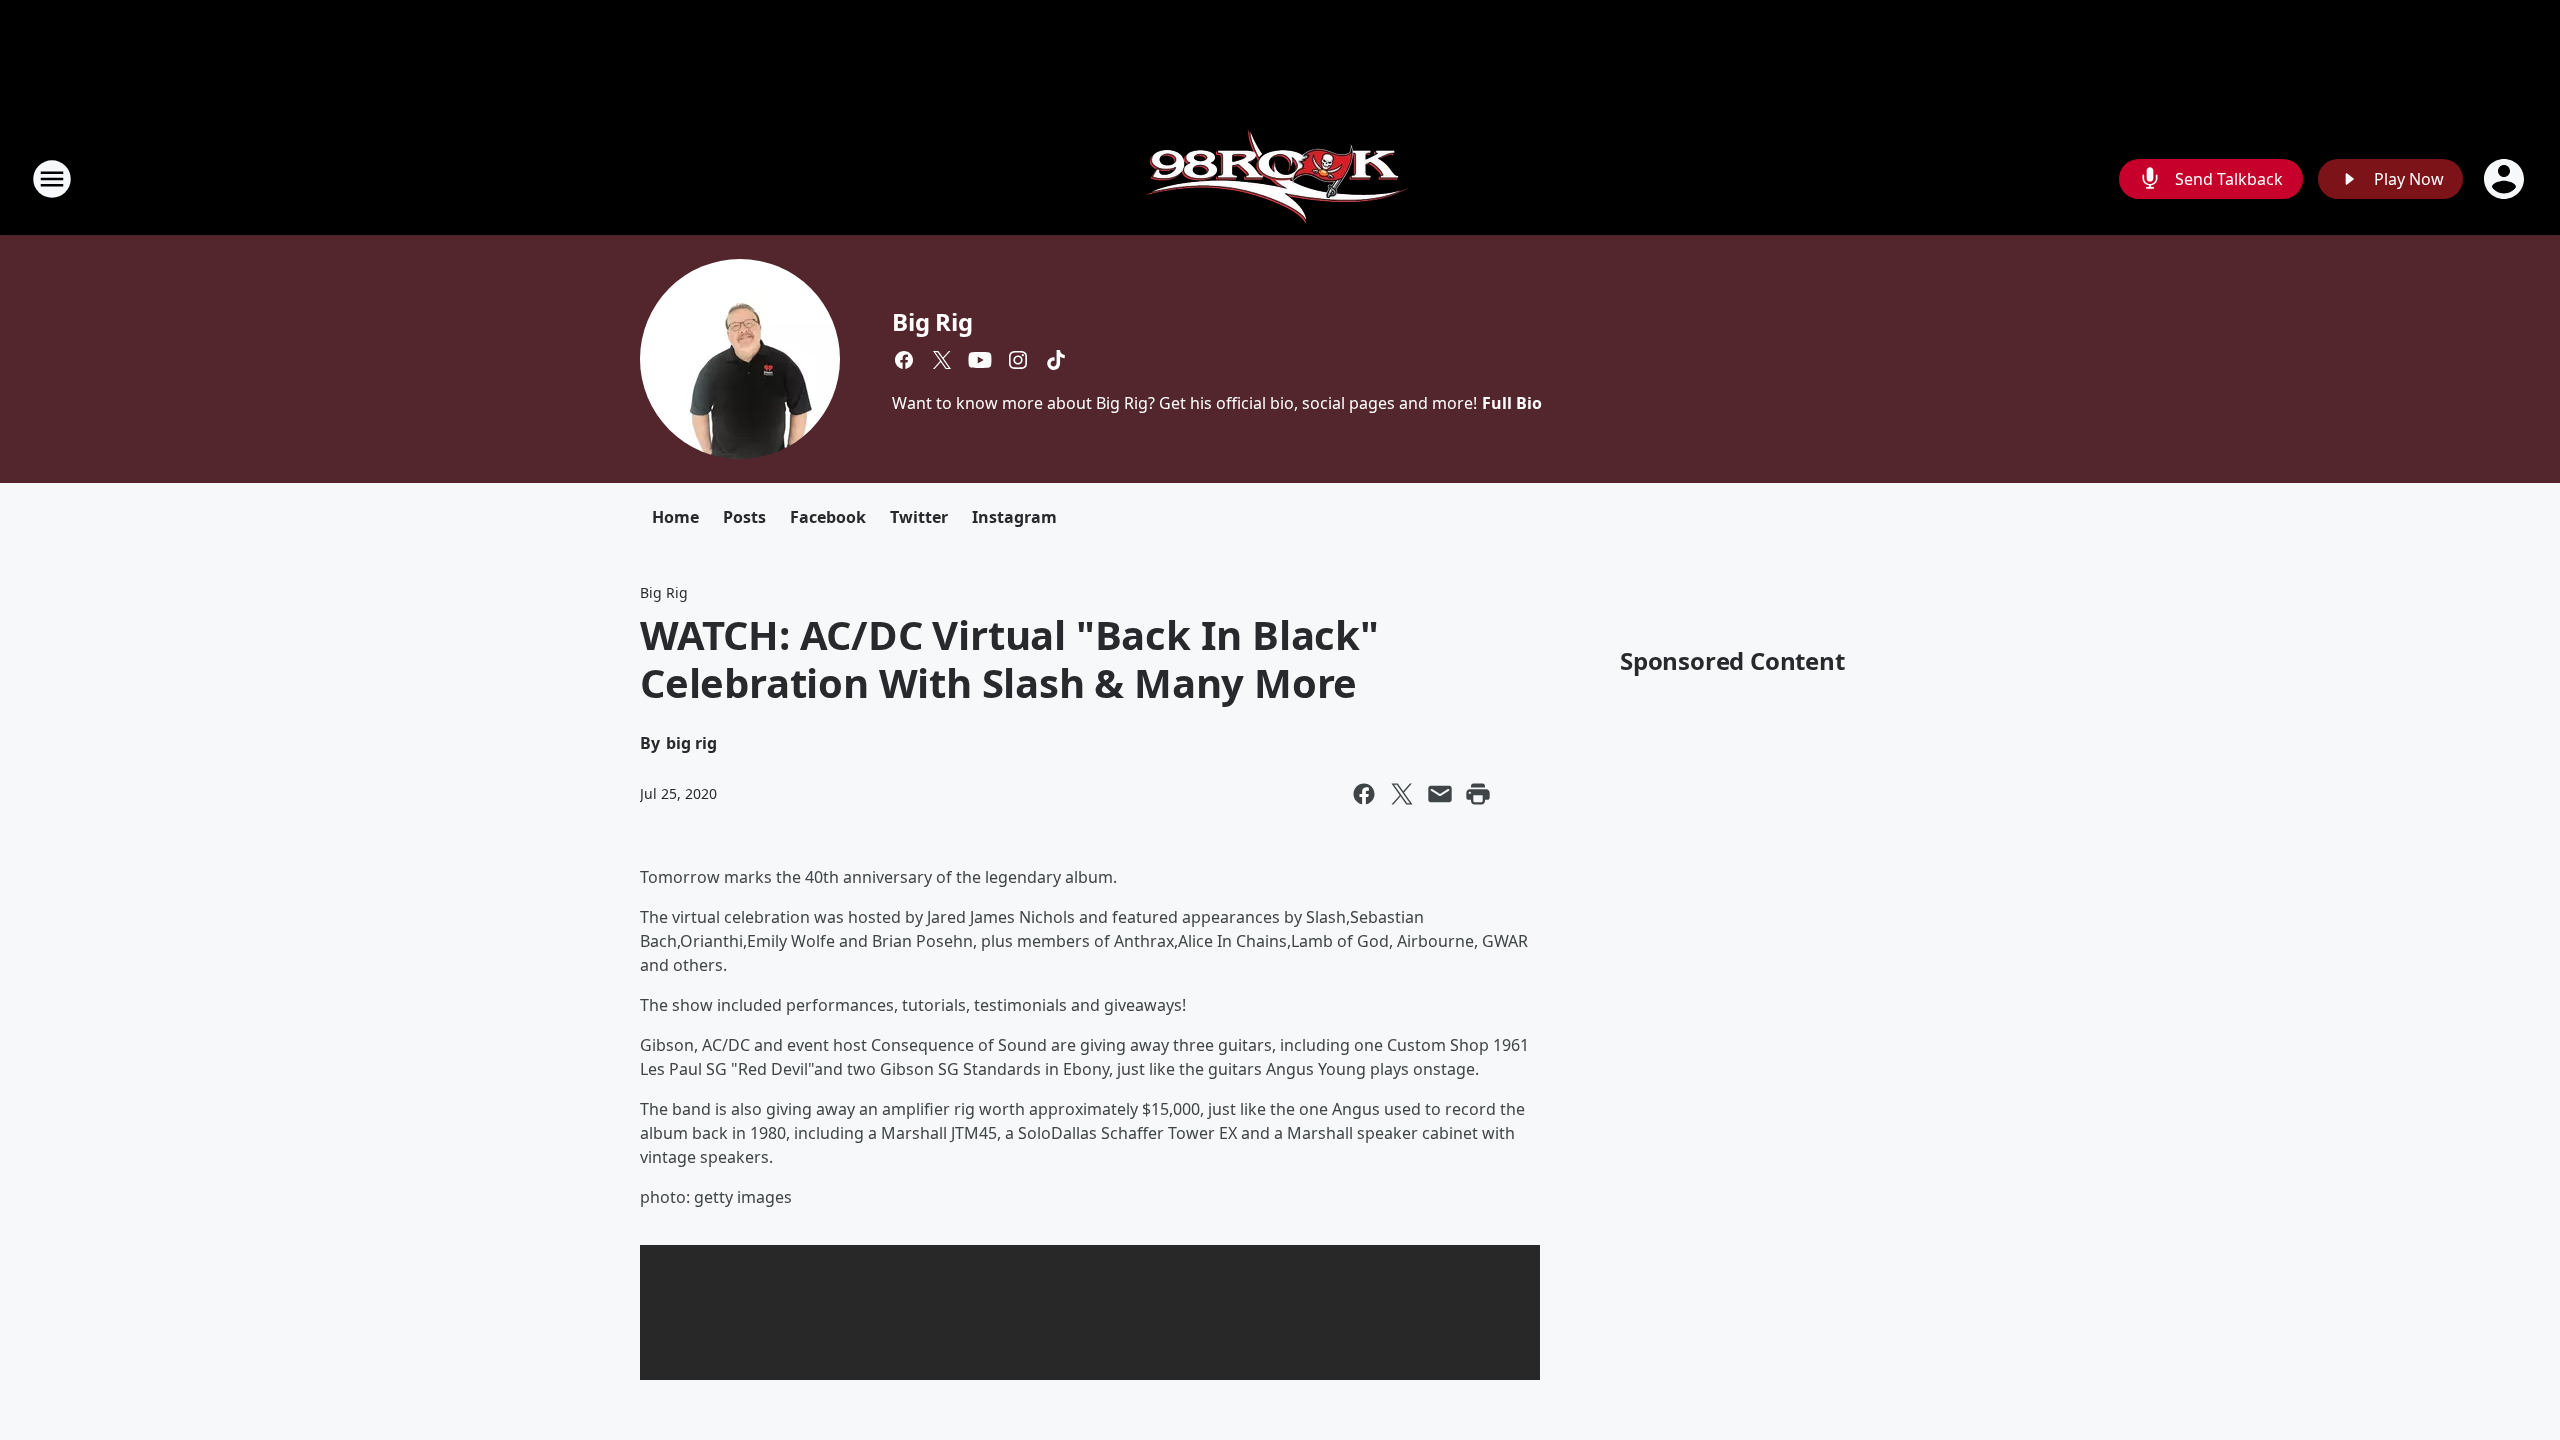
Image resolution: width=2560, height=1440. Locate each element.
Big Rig (932, 321)
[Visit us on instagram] (1018, 360)
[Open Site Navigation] (52, 179)
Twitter (919, 517)
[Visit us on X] (942, 360)
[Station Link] (1280, 178)
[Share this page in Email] (1440, 794)
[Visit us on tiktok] (1056, 360)
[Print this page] (1478, 794)
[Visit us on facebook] (904, 360)
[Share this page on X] (1402, 794)
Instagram (1014, 517)
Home (675, 517)
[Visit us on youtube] (980, 360)
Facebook (828, 517)
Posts (744, 517)
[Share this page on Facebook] (1364, 794)
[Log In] (2506, 179)
